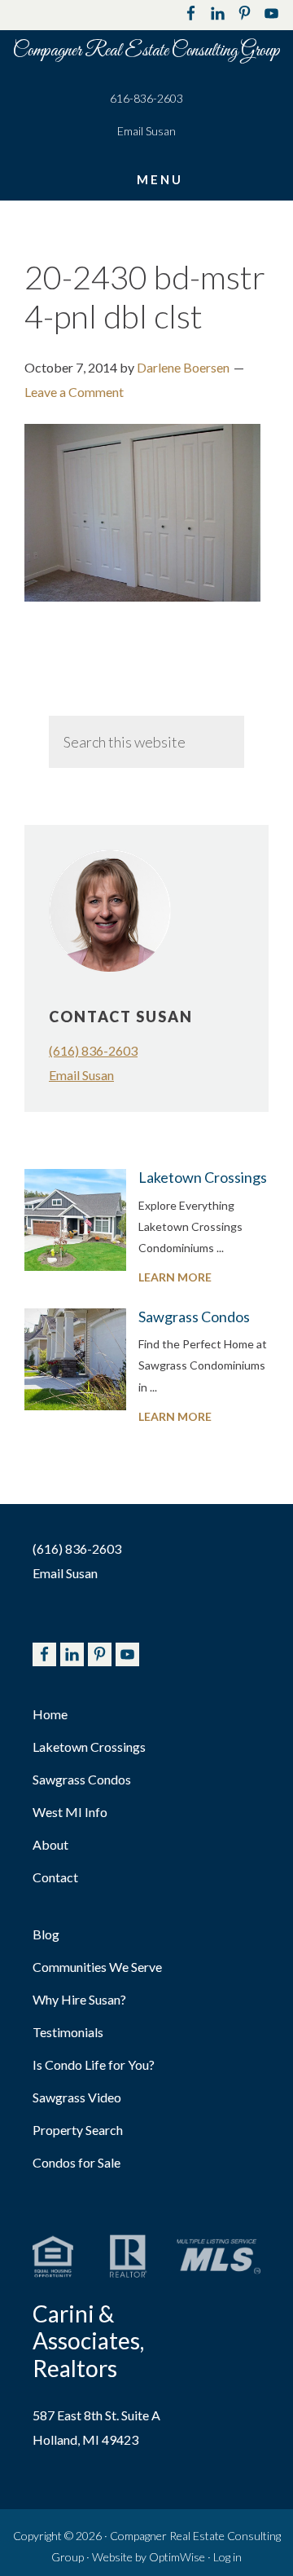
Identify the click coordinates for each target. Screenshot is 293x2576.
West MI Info (70, 1812)
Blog (46, 1934)
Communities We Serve (97, 1967)
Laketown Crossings (203, 1177)
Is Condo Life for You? (94, 2064)
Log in (227, 2557)
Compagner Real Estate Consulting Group (146, 51)
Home (50, 1714)
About (50, 1844)
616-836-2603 (146, 98)
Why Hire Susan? (79, 1999)
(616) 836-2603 (93, 1050)
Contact (55, 1877)
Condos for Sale (77, 2162)
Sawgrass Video (77, 2097)
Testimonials (68, 2032)
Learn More (203, 1279)
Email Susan (146, 131)
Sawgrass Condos (194, 1317)
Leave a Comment (74, 392)
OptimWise (177, 2557)
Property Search (78, 2130)
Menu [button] (160, 179)
